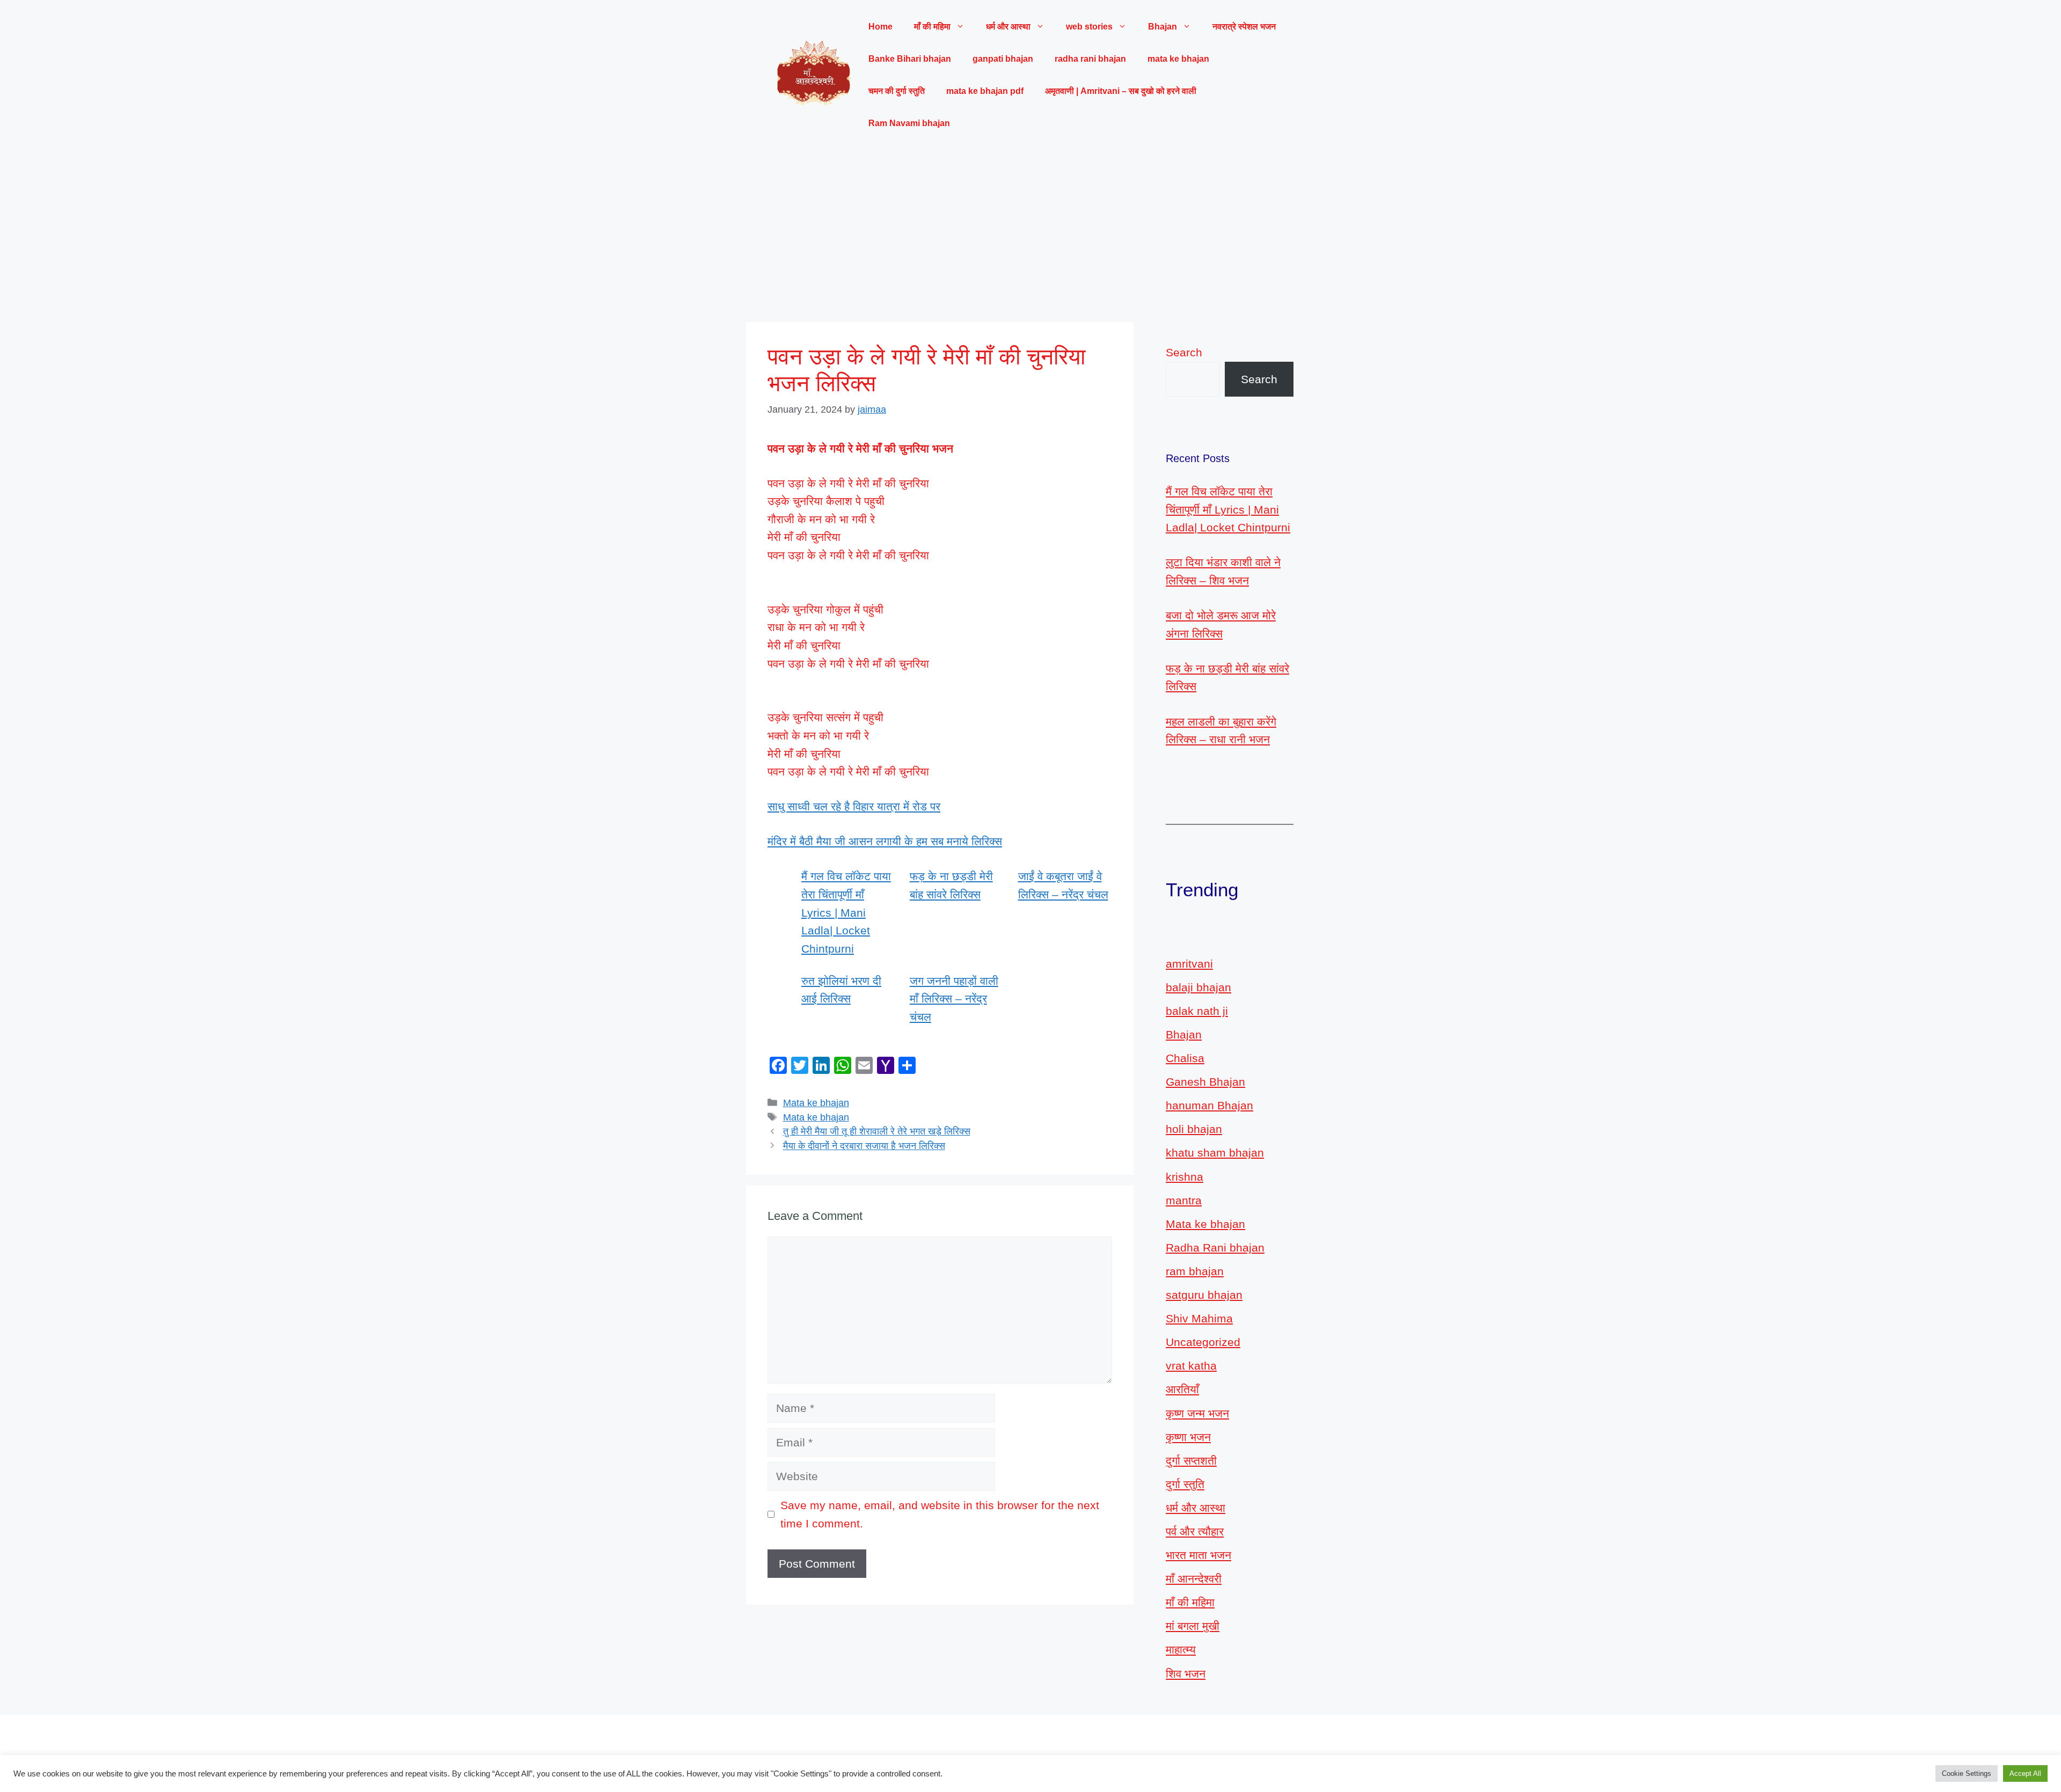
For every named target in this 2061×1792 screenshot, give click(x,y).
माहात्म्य (1181, 1650)
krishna (1185, 1177)
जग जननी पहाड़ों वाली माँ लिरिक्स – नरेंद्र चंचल (954, 999)
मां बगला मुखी (1193, 1626)
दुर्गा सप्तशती (1191, 1461)
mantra (1184, 1200)
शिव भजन (1186, 1674)
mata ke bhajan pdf (985, 91)
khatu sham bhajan (1215, 1153)
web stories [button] (1089, 27)
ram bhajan (1195, 1271)
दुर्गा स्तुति (1185, 1484)
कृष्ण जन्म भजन (1197, 1413)
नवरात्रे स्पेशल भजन (1244, 27)
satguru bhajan (1204, 1295)
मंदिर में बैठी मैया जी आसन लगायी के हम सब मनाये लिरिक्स (885, 841)
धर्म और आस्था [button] (1008, 27)
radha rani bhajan (1090, 59)
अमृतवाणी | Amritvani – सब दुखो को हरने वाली (1121, 91)
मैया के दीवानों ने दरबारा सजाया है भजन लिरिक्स (864, 1146)
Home (880, 27)
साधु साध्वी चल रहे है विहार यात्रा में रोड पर (854, 806)
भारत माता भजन (1198, 1555)
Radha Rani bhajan (1215, 1248)
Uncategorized (1203, 1342)
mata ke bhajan (1178, 59)
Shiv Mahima (1199, 1318)
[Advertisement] (1030, 231)
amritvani (1189, 964)
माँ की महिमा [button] (932, 27)
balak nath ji (1197, 1011)
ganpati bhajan (1003, 59)
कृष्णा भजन (1188, 1437)
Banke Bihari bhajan (910, 59)
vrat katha (1191, 1366)
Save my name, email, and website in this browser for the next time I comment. (940, 1514)
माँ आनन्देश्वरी (1194, 1579)
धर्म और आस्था (1196, 1508)
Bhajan (1184, 1034)
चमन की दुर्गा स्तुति (897, 91)
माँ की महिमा (1190, 1602)
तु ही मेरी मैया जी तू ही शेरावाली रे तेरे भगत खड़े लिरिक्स (877, 1131)
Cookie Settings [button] (1967, 1773)
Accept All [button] (2025, 1773)
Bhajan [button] (1163, 27)
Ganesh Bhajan (1205, 1082)
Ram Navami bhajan (909, 123)
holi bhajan (1194, 1129)
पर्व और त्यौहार (1195, 1531)
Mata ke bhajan (816, 1103)
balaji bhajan (1198, 987)
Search (1184, 352)
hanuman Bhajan (1209, 1105)
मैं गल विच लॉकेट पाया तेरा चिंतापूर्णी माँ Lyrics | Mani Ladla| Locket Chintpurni (846, 912)
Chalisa (1185, 1058)
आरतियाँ (1182, 1389)
